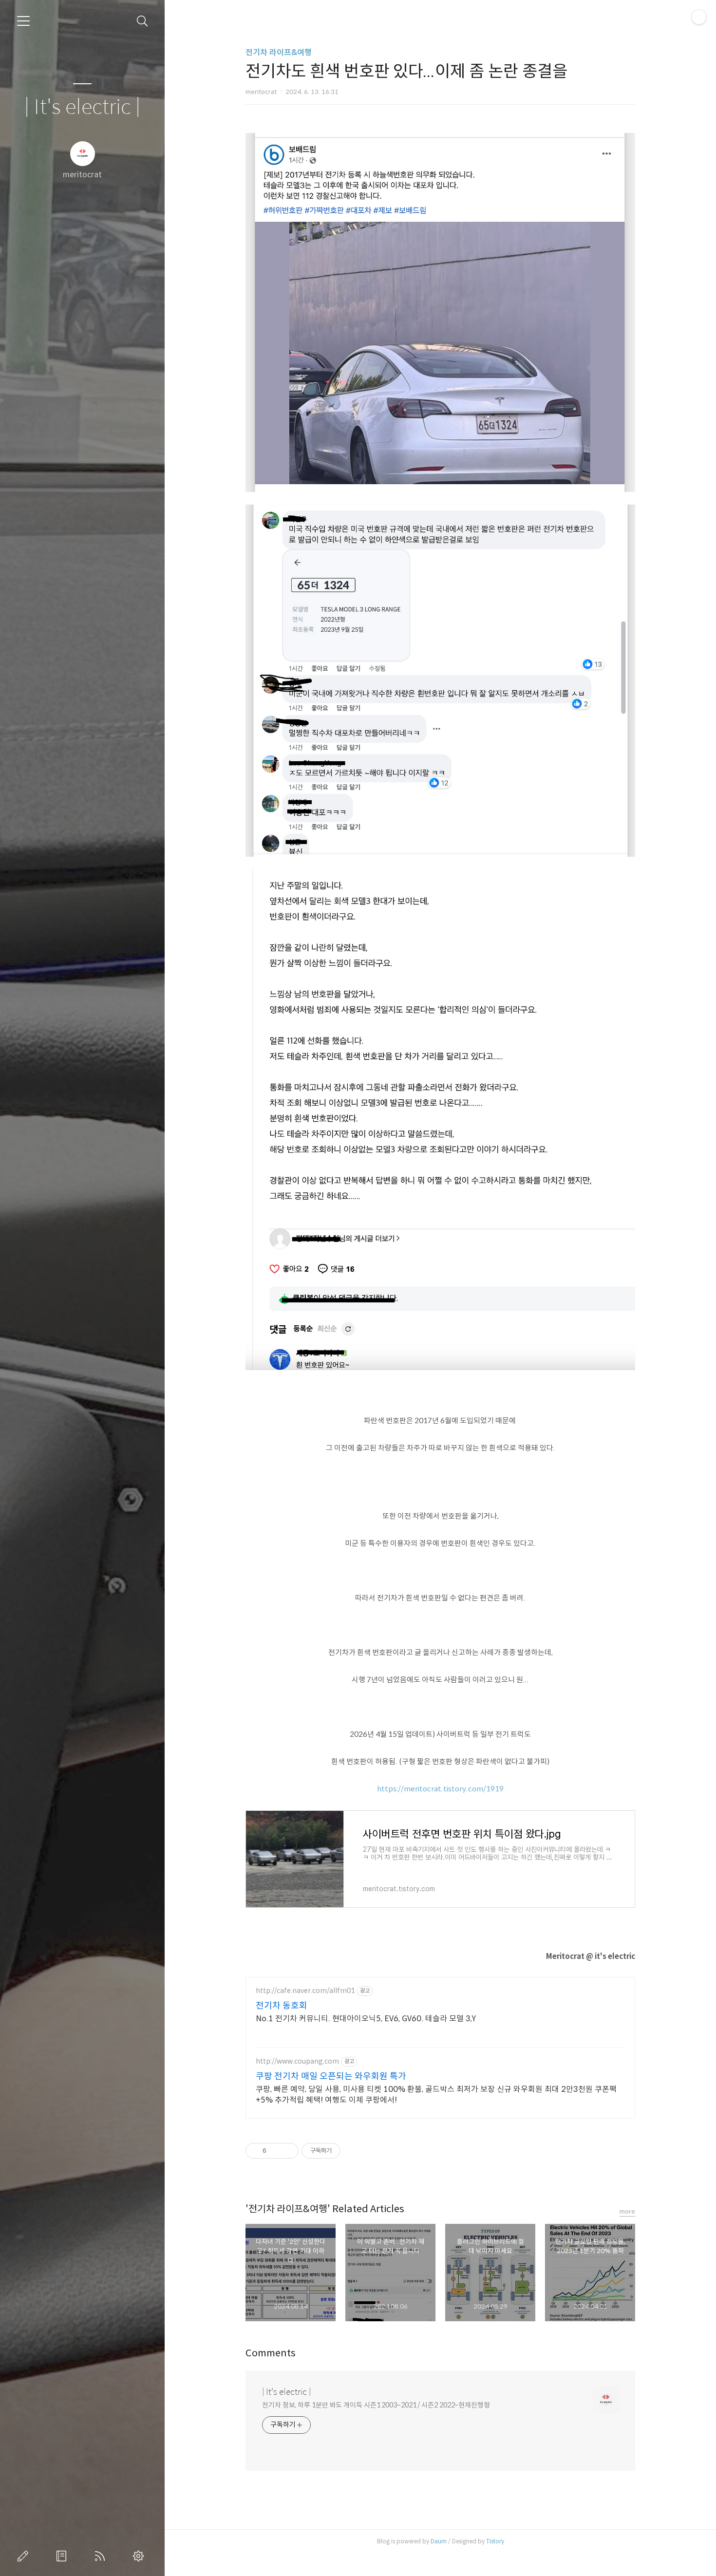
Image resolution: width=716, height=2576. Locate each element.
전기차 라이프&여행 (279, 52)
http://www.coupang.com (297, 2061)
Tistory (495, 2541)
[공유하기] (275, 2151)
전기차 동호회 (282, 2006)
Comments (271, 2353)
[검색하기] (142, 21)
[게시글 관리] (288, 2151)
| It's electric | (82, 107)
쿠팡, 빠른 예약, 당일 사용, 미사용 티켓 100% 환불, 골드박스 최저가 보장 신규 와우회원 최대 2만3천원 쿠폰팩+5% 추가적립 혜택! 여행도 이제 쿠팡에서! (436, 2095)
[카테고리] (23, 21)
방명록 (63, 2556)
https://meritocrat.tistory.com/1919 (440, 1789)
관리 (140, 2556)
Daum (439, 2541)
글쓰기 (25, 2556)
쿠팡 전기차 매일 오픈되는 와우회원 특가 (331, 2076)
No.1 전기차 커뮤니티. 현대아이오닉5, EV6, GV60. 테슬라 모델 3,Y (366, 2019)
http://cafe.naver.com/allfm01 (305, 1991)
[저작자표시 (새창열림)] (345, 2151)
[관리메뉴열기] (699, 17)
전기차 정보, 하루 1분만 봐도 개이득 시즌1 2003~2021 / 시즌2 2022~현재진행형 (376, 2405)
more (627, 2211)
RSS (102, 2556)
